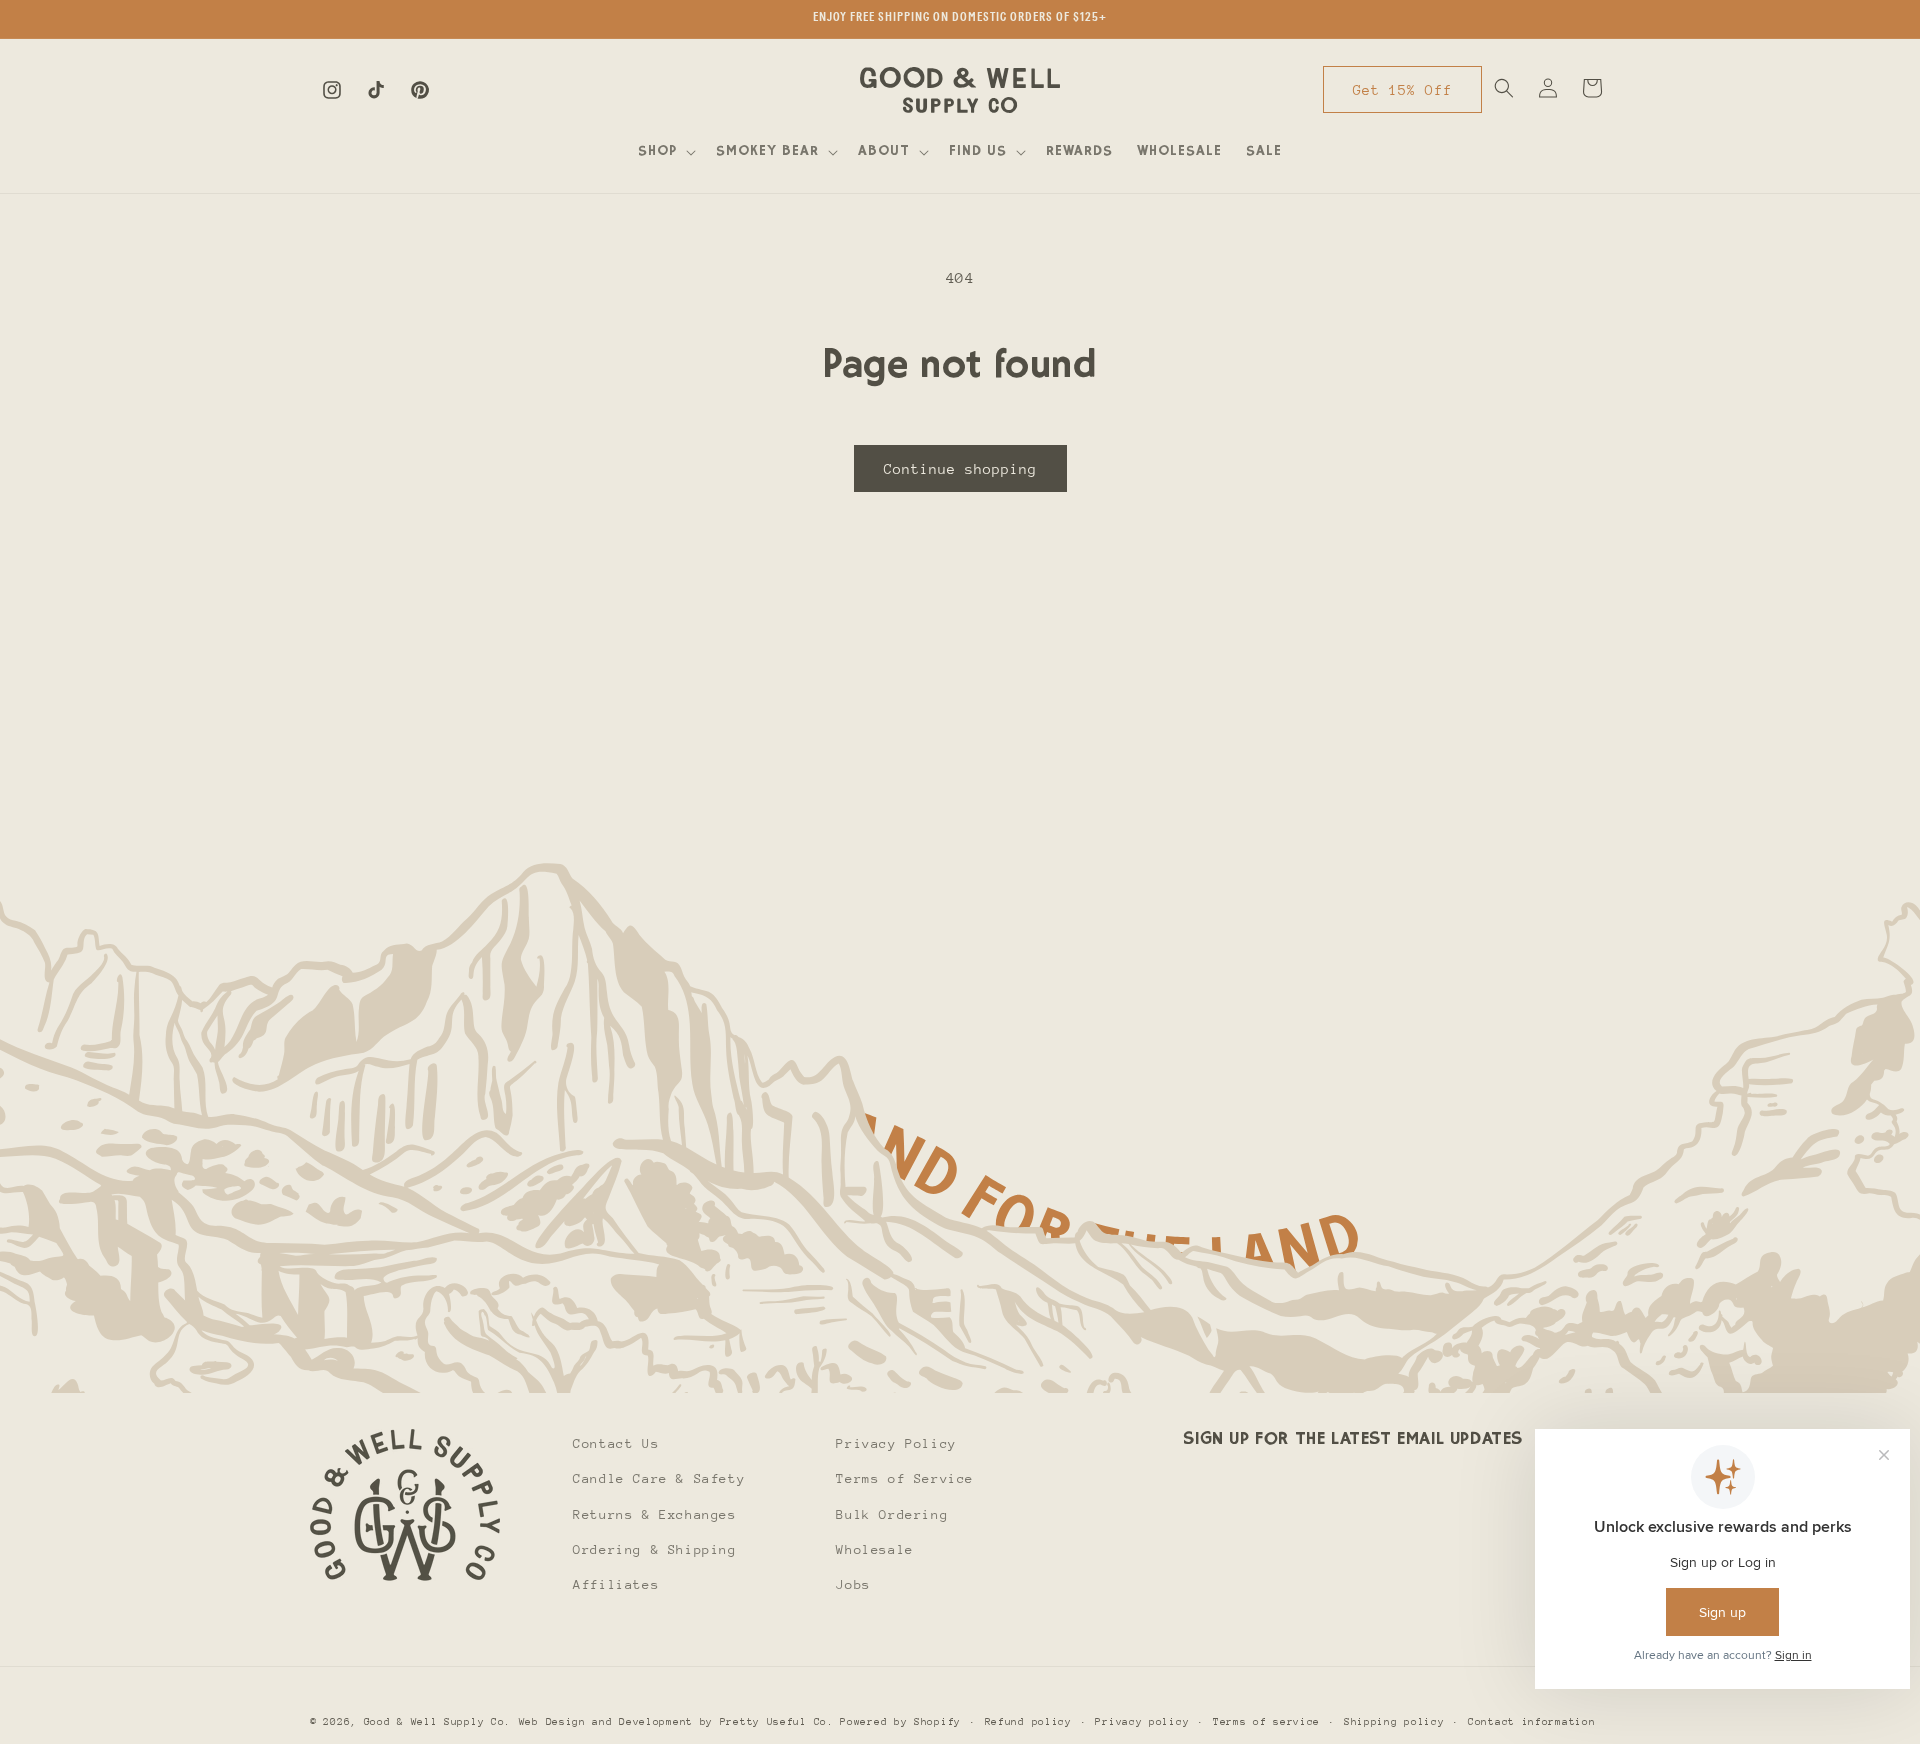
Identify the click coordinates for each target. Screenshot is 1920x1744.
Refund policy (1028, 1721)
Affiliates (616, 1583)
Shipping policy (1394, 1721)
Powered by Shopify (900, 1722)
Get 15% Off (1402, 90)
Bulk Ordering (892, 1513)
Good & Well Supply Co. (437, 1722)
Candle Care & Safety (659, 1478)
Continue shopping (960, 469)
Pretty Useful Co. (777, 1722)
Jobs (853, 1583)
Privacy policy (1142, 1721)
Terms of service (1266, 1721)
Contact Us (616, 1443)
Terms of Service (905, 1478)
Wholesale (874, 1548)
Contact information (1531, 1721)
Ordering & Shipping (654, 1548)
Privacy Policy (896, 1443)
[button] (665, 152)
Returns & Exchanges (654, 1513)
